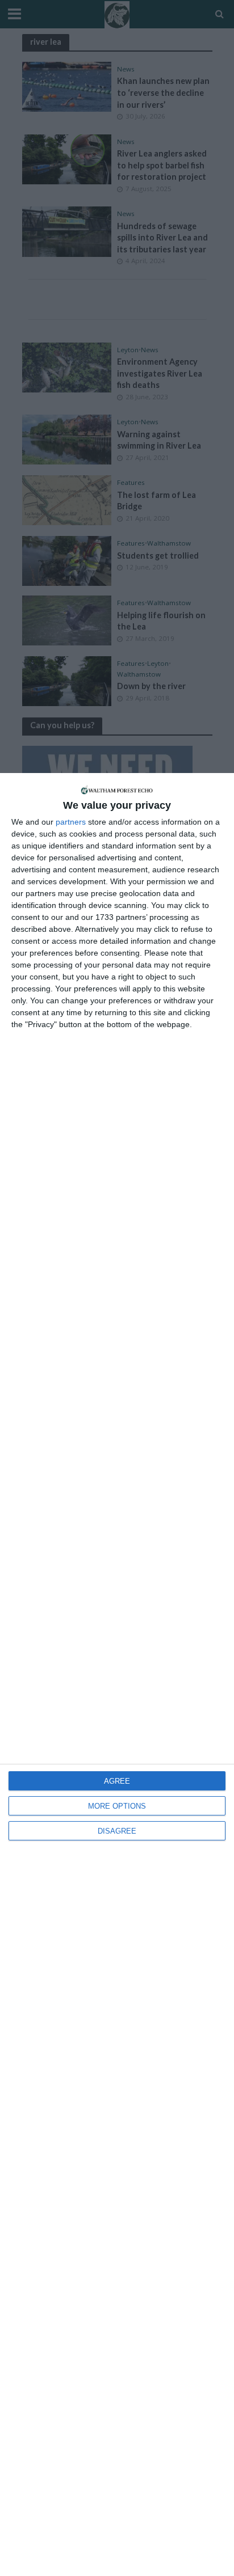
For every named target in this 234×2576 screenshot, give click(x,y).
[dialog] (117, 1675)
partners (71, 822)
